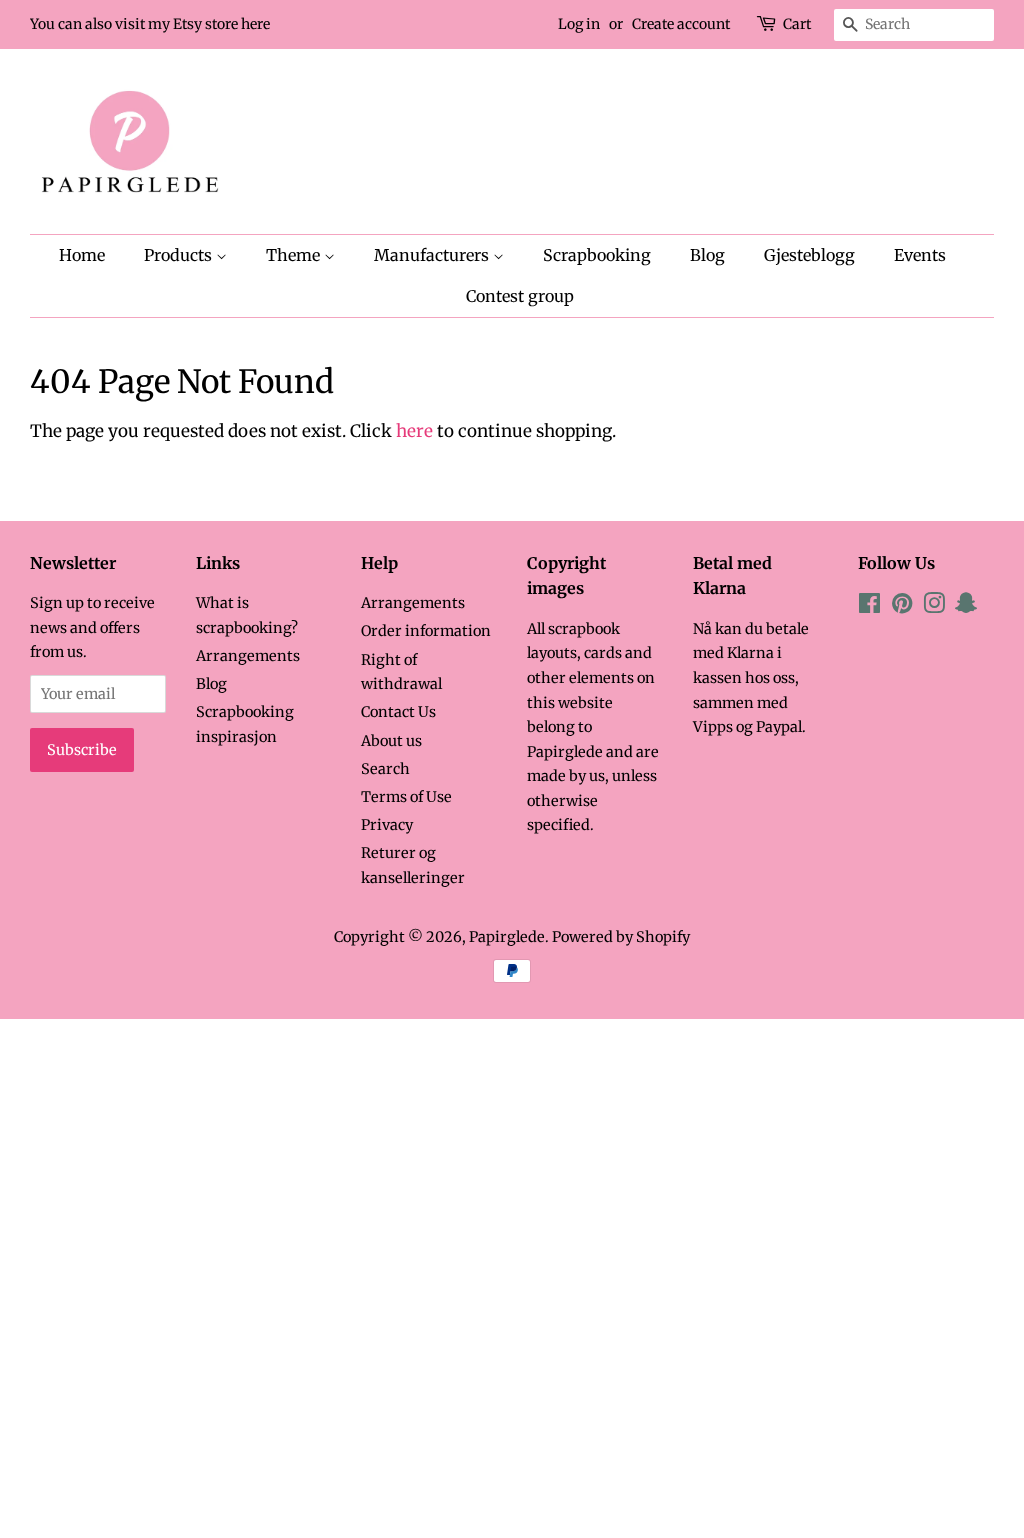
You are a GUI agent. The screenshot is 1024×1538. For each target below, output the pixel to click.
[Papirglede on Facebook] (869, 607)
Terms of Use (406, 797)
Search (385, 769)
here (414, 431)
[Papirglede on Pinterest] (902, 607)
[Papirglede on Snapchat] (966, 607)
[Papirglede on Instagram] (934, 607)
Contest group (520, 296)
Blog (707, 255)
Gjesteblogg (809, 255)
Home (82, 255)
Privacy (387, 825)
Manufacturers (433, 255)
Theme (295, 255)
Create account (681, 24)
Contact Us (398, 712)
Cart (797, 24)
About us (391, 741)
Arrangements (248, 656)
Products (180, 255)
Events (920, 255)
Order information (426, 631)
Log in (579, 24)
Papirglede (507, 937)
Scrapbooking (597, 255)
